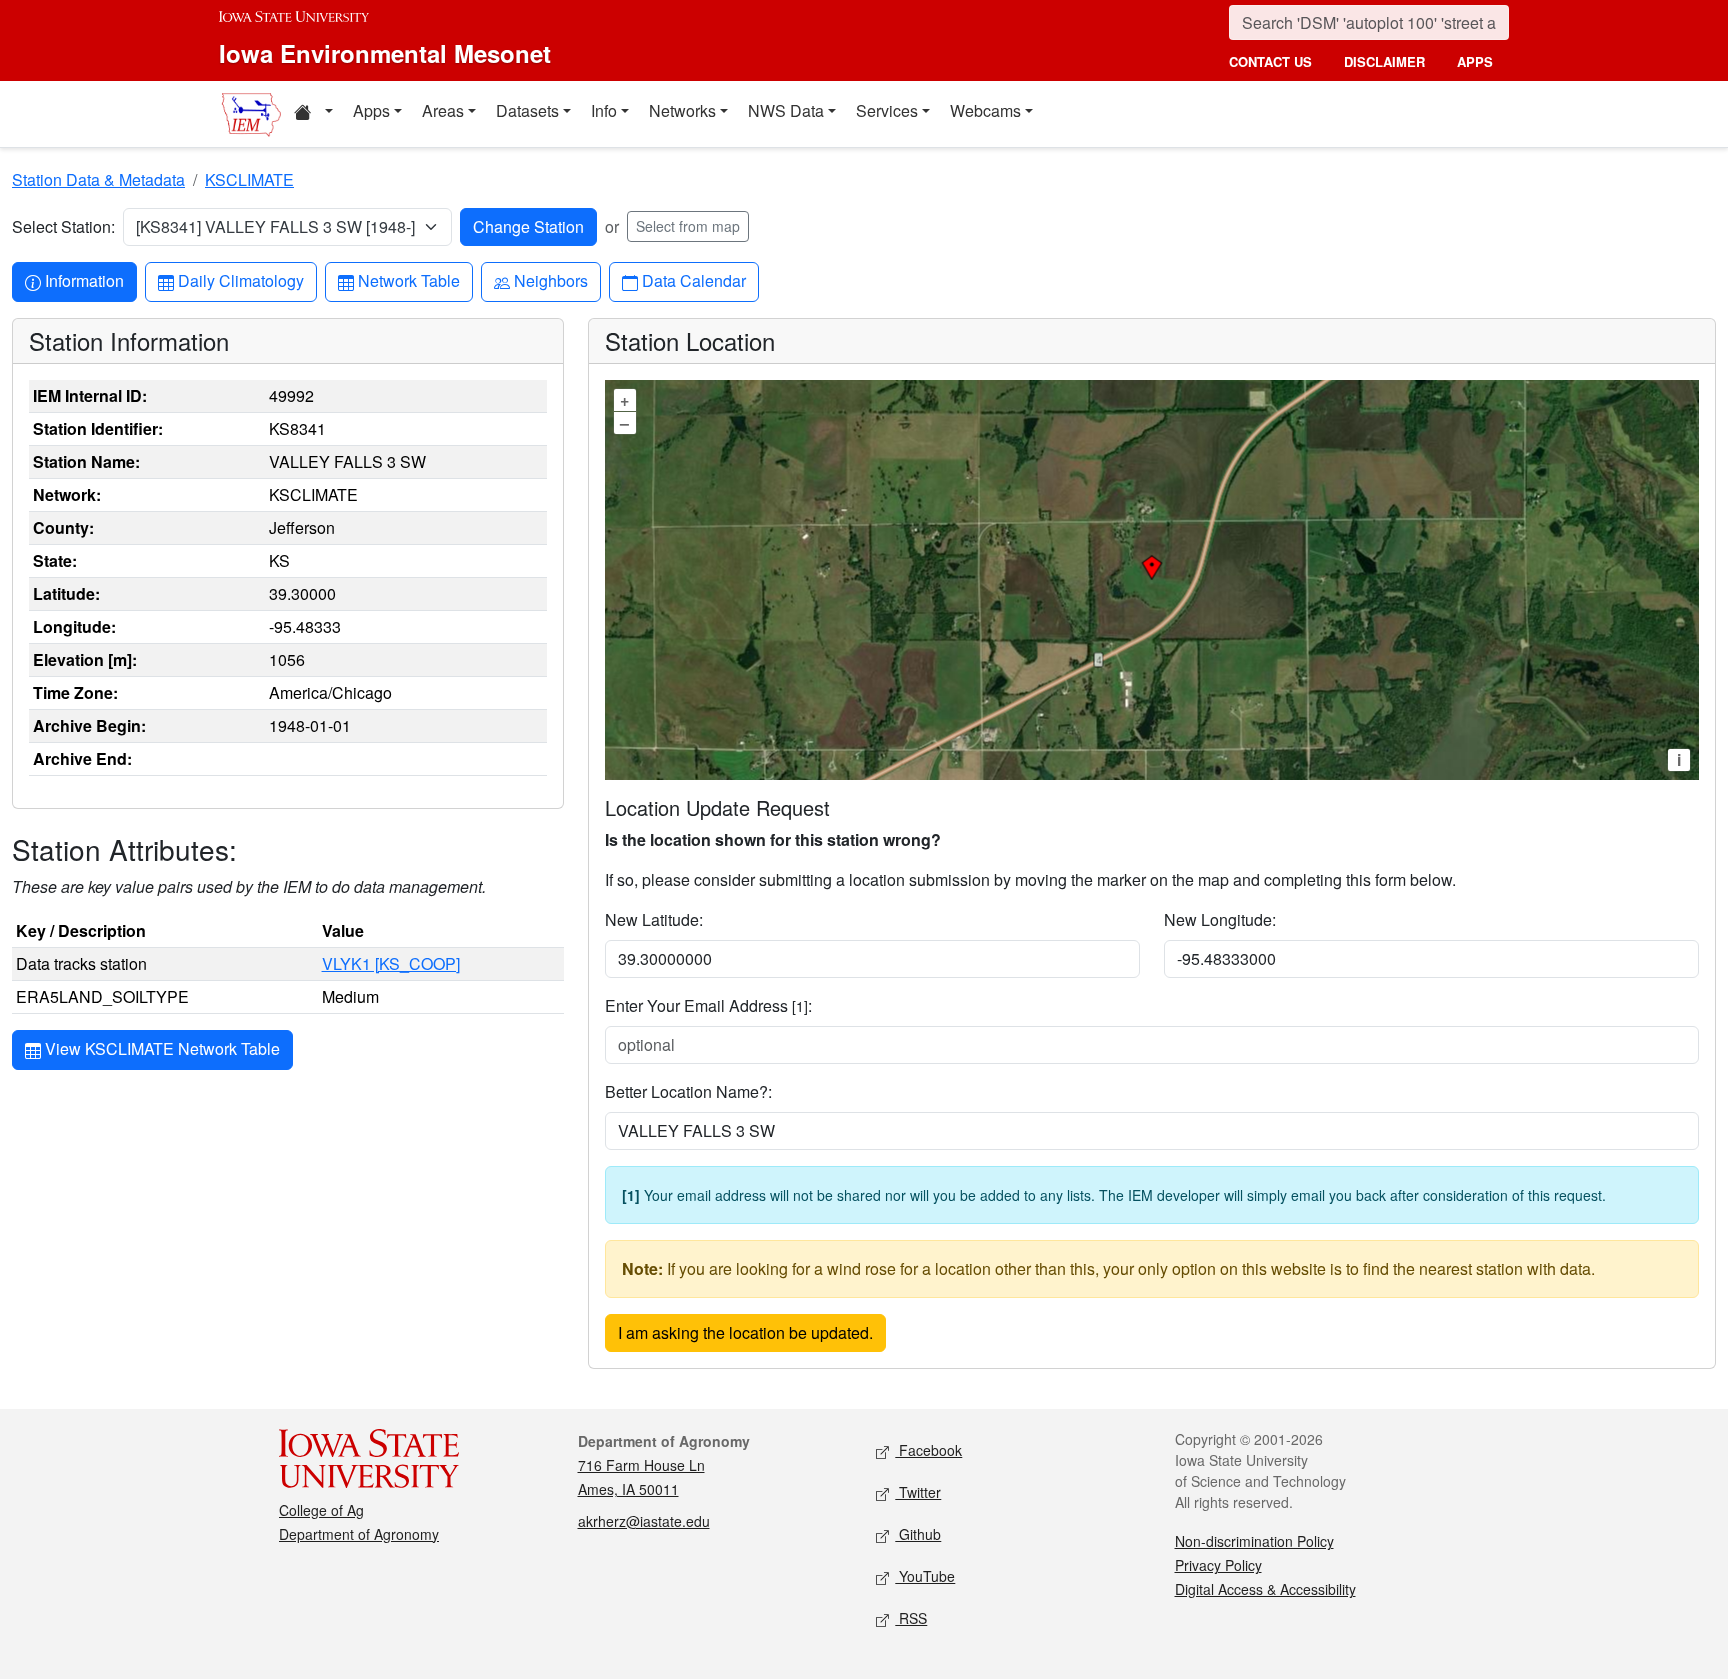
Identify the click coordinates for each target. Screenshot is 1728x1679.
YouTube (925, 1576)
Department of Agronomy (359, 1534)
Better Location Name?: (688, 1091)
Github (918, 1534)
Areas (443, 110)
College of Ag (321, 1510)
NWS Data (786, 110)
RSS (911, 1618)
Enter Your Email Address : (708, 1005)
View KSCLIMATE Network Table (160, 1048)
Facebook (928, 1450)
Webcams (985, 110)
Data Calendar (693, 280)
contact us (1270, 61)
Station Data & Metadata (98, 179)
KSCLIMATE (249, 179)
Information (84, 280)
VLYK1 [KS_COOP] (391, 963)
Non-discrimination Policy (1254, 1541)
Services (887, 110)
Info (604, 110)
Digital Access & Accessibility (1265, 1589)
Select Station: (63, 226)
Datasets (527, 110)
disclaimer (1384, 61)
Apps (371, 110)
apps (1475, 61)
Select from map (688, 226)
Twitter (918, 1492)
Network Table (408, 280)
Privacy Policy (1218, 1565)
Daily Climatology (240, 280)
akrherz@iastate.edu (644, 1521)
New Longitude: (1220, 919)
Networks (682, 110)
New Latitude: (654, 919)
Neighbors (550, 280)
